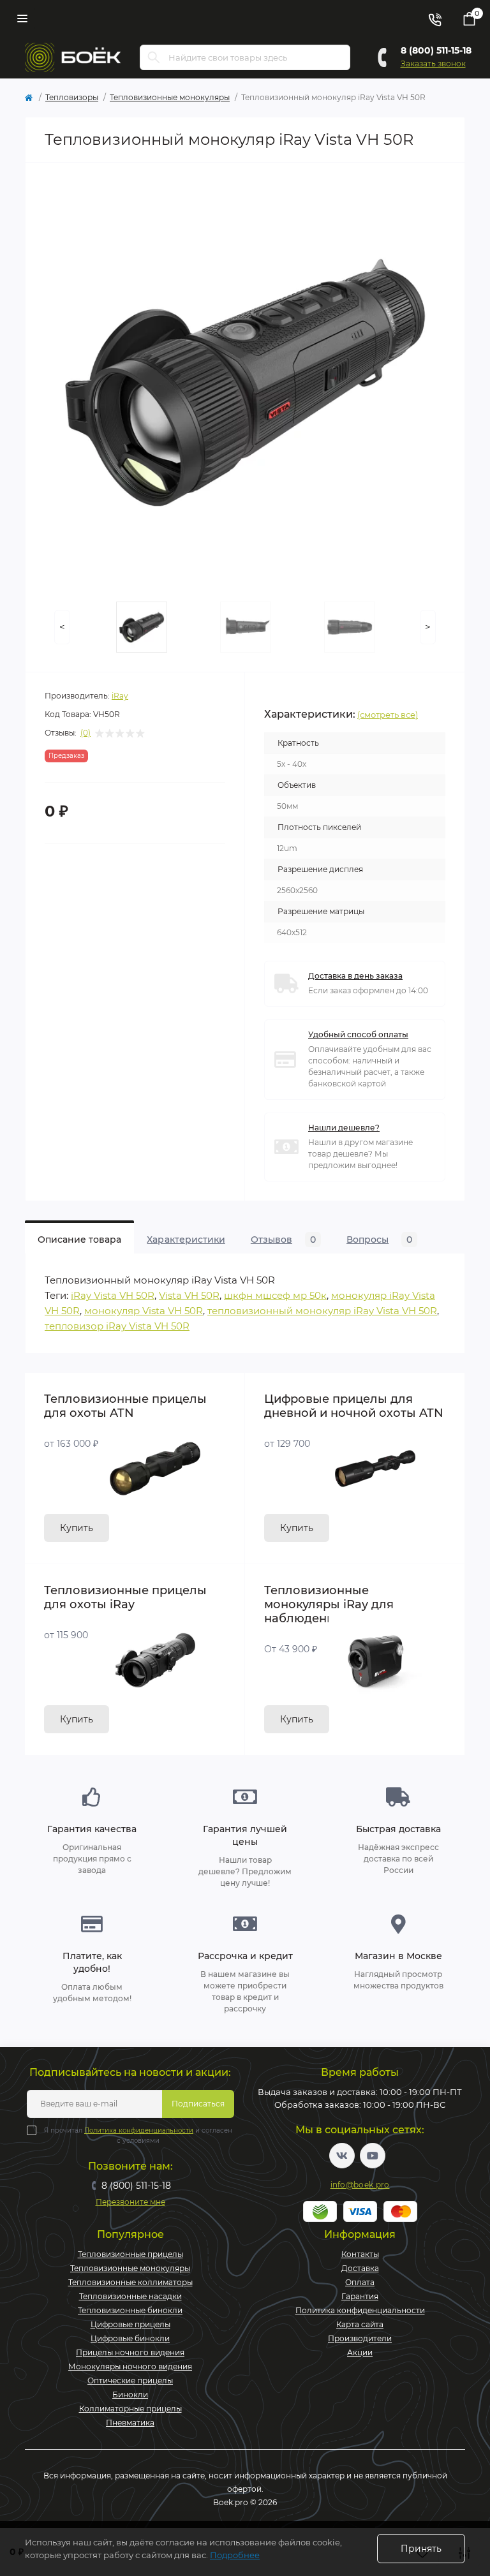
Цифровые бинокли (130, 2338)
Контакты (360, 2254)
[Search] (154, 57)
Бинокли (130, 2395)
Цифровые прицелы (130, 2324)
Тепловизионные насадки (130, 2296)
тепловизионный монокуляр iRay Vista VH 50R (322, 1311)
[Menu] (22, 19)
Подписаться (198, 2104)
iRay (120, 696)
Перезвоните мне (130, 2202)
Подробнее (235, 2555)
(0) (85, 733)
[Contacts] (434, 19)
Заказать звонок (433, 63)
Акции (360, 2352)
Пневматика (130, 2423)
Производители (360, 2338)
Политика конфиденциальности (139, 2130)
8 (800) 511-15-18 (436, 50)
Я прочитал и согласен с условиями (138, 2136)
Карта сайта (360, 2324)
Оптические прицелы (130, 2380)
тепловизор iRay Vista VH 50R (117, 1326)
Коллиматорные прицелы (130, 2409)
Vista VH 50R (189, 1295)
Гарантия (360, 2296)
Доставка (360, 2268)
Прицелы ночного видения (130, 2352)
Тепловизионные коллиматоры (130, 2282)
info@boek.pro (360, 2185)
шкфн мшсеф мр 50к (275, 1295)
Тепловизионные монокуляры (170, 97)
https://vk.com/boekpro (342, 2156)
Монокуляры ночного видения (130, 2366)
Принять (421, 2549)
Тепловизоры (72, 97)
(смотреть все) (388, 714)
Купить (77, 1528)
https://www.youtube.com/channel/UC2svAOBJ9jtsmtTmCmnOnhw (373, 2156)
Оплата (360, 2282)
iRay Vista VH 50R (113, 1295)
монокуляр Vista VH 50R (144, 1311)
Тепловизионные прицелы (130, 2254)
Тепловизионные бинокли (130, 2310)
